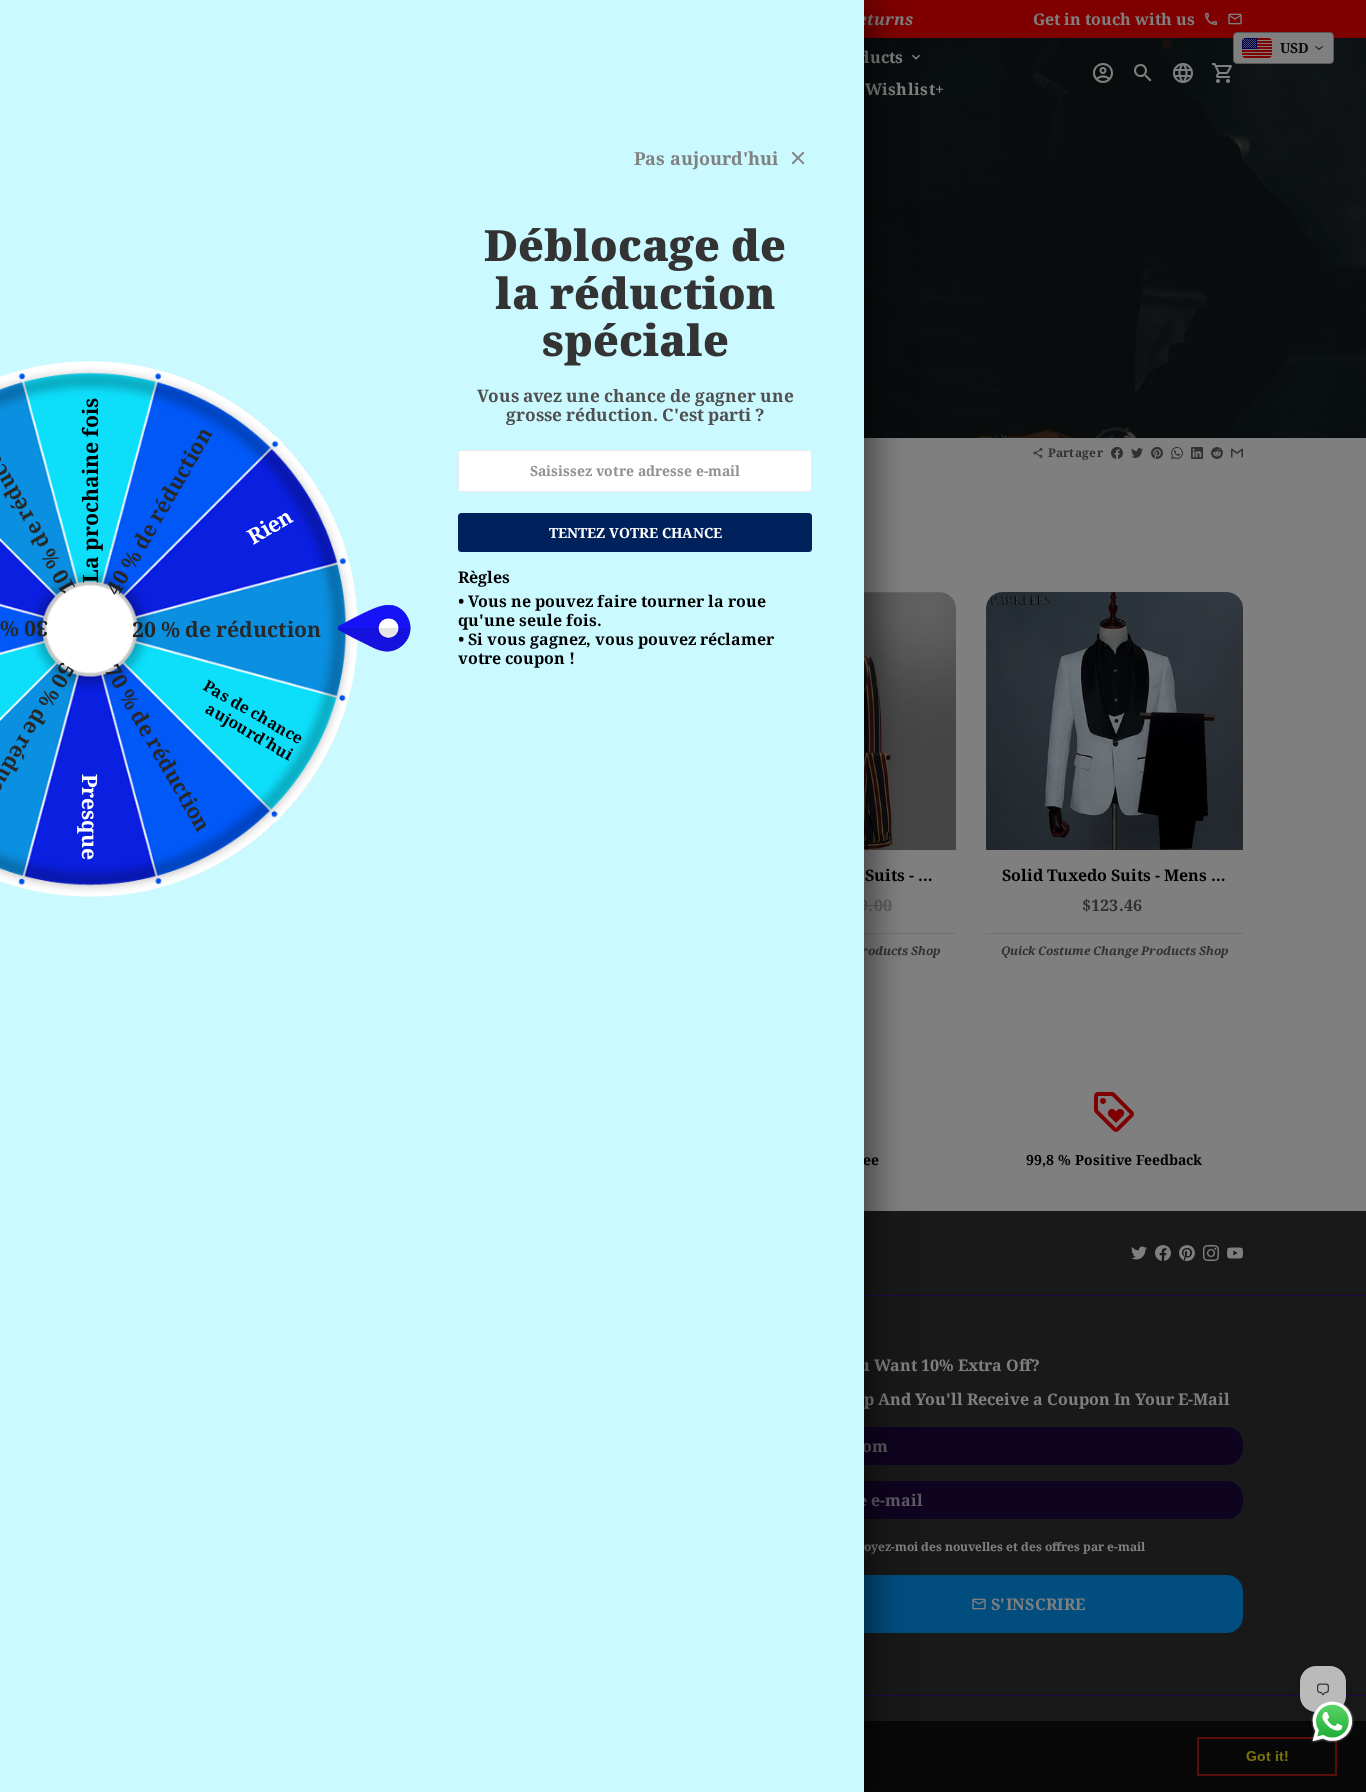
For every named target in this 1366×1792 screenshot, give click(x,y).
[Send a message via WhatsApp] (1332, 1721)
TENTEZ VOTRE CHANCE (635, 532)
